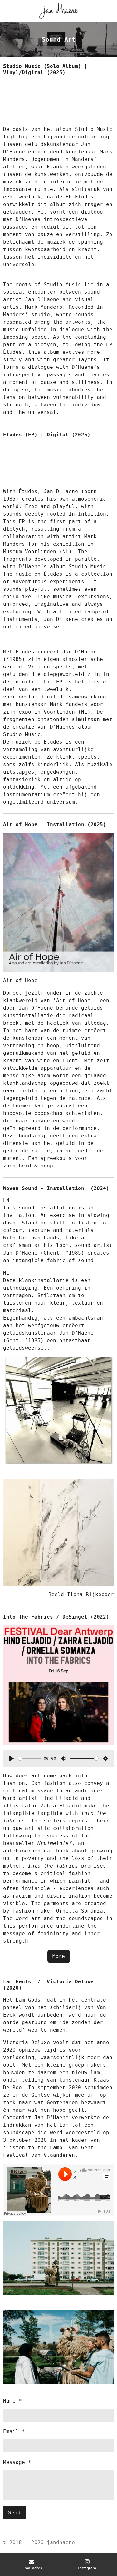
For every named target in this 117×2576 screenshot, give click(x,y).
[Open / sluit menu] (110, 11)
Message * (17, 2462)
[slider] (30, 1758)
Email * (14, 2432)
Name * (12, 2401)
